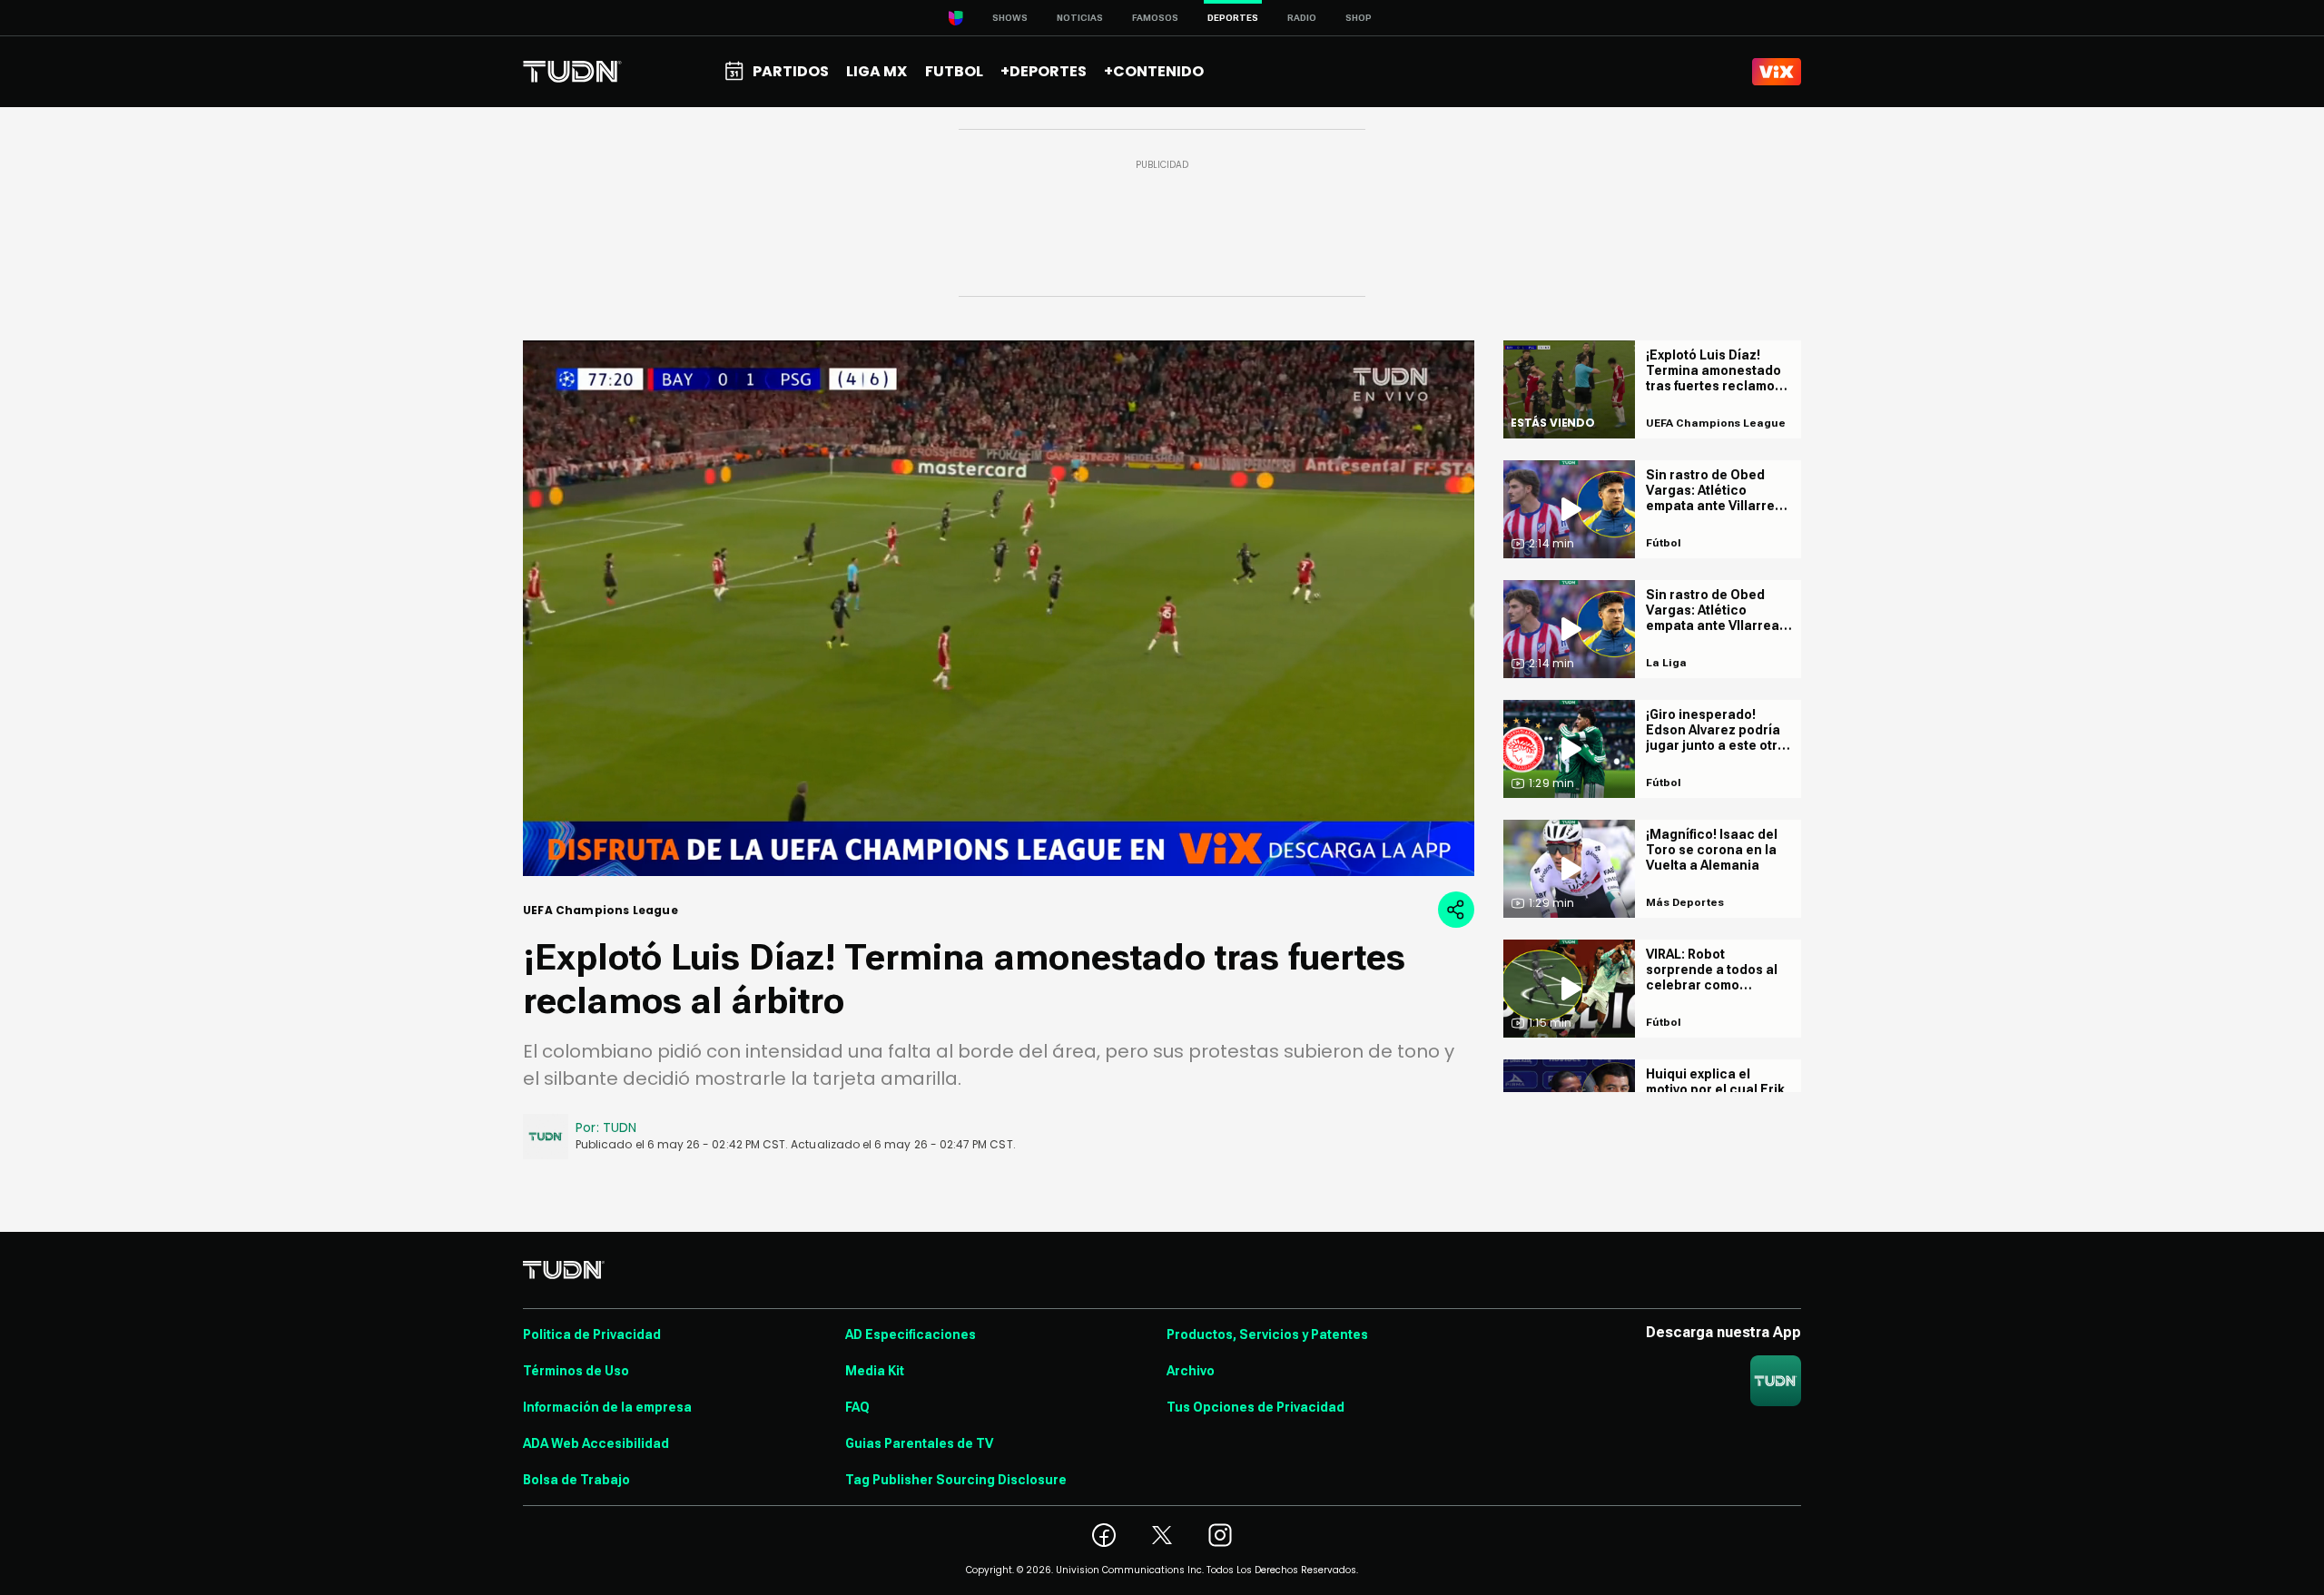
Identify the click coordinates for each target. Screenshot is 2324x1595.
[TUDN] (572, 72)
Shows (1010, 18)
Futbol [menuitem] (954, 71)
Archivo (1191, 1371)
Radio (1302, 18)
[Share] (1456, 910)
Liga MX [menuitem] (876, 71)
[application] (999, 608)
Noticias (1080, 18)
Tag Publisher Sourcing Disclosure (956, 1480)
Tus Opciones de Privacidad (1256, 1407)
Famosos (1155, 18)
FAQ (857, 1407)
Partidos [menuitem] (791, 71)
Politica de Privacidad (592, 1334)
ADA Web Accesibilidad (596, 1443)
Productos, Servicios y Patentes (1267, 1334)
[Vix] (1777, 72)
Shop (1359, 18)
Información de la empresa (607, 1407)
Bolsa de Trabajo (576, 1480)
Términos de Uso (576, 1371)
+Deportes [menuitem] (1044, 71)
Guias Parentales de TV (919, 1443)
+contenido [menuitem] (1154, 71)
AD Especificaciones (911, 1334)
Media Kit (875, 1371)
